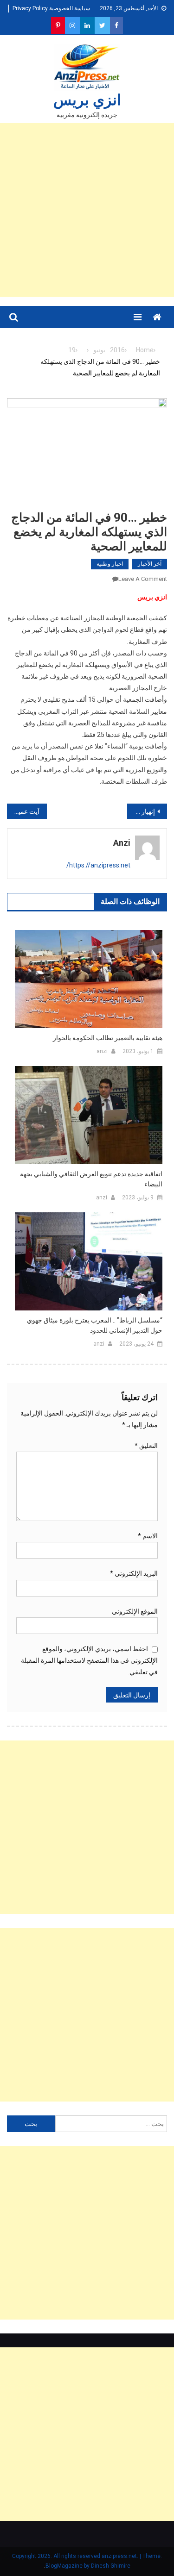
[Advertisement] (87, 210)
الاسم (148, 1536)
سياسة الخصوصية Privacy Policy (51, 8)
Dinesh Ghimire (111, 2566)
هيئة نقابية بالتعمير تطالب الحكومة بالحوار (108, 1038)
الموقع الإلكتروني (135, 1611)
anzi (122, 843)
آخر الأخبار (150, 564)
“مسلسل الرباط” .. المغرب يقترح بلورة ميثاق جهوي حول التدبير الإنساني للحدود (95, 1325)
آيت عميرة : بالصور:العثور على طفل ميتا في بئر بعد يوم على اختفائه (23, 811)
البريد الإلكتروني (134, 1573)
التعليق (146, 1446)
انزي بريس (87, 100)
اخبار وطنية (110, 564)
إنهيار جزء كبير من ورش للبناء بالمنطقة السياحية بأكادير (141, 811)
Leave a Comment (143, 579)
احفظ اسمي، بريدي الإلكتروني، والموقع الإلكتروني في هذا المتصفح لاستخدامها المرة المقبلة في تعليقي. (89, 1660)
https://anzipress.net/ (98, 865)
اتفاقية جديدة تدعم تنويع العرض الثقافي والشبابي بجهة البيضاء (91, 1179)
